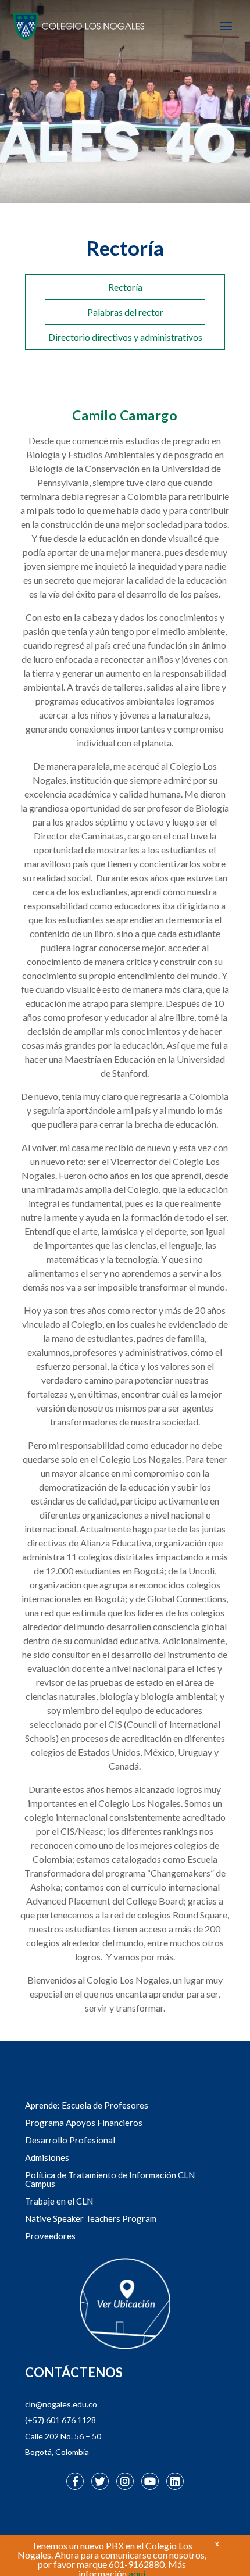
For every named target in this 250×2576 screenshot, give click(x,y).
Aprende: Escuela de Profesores (87, 2105)
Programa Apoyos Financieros (84, 2123)
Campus (40, 2184)
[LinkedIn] (175, 2481)
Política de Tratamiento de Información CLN (110, 2175)
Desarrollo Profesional (70, 2140)
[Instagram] (125, 2481)
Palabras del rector (125, 312)
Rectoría (125, 287)
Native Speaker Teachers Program (91, 2218)
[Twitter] (100, 2481)
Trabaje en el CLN (59, 2201)
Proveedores (50, 2236)
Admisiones (47, 2157)
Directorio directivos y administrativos (125, 337)
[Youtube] (150, 2481)
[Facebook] (75, 2481)
